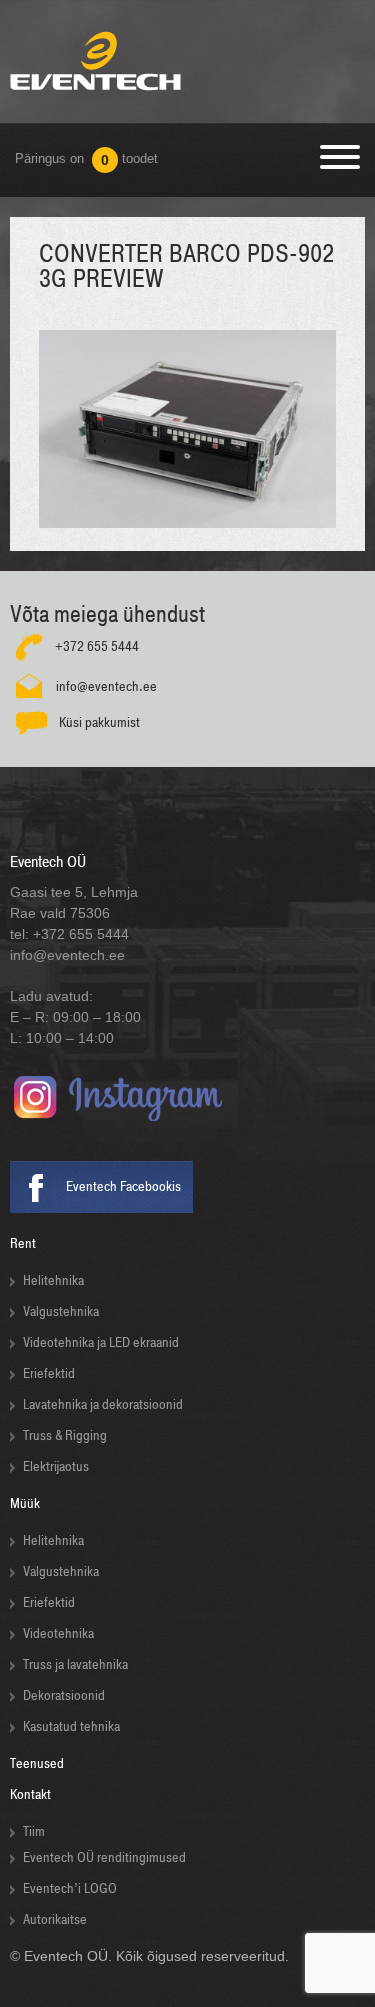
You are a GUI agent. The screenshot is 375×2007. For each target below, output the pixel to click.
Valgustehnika (61, 1311)
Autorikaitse (55, 1919)
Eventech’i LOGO (70, 1888)
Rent (23, 1243)
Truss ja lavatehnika (75, 1664)
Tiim (34, 1831)
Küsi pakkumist (99, 722)
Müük (25, 1503)
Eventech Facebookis (123, 1186)
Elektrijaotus (56, 1466)
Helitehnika (53, 1280)
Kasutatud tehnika (71, 1726)
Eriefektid (49, 1373)
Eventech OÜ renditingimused (104, 1857)
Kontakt (30, 1794)
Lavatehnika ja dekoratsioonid (103, 1404)
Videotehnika (58, 1633)
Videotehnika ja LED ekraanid (101, 1342)
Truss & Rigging (65, 1435)
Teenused (37, 1763)
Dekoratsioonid (64, 1695)
